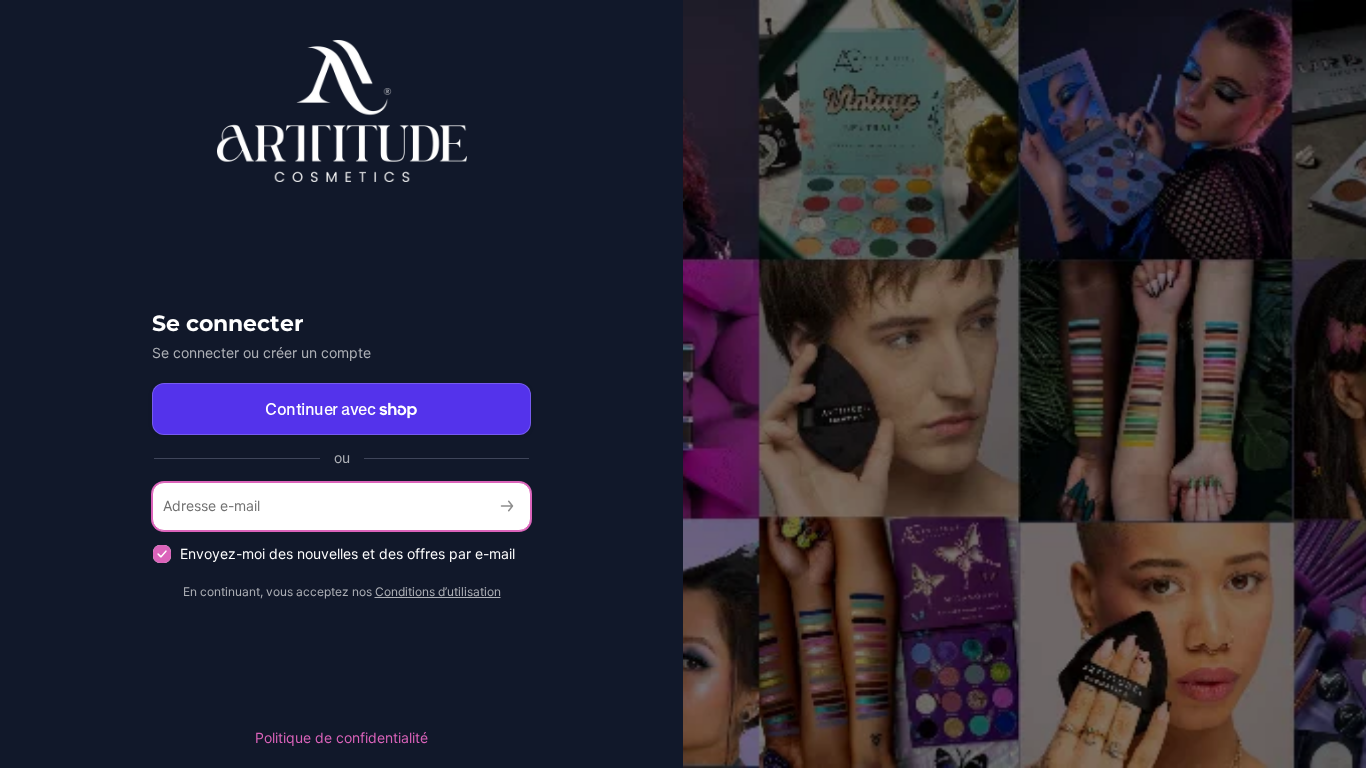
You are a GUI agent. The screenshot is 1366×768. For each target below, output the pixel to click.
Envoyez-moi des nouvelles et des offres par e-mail (347, 553)
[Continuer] (507, 506)
